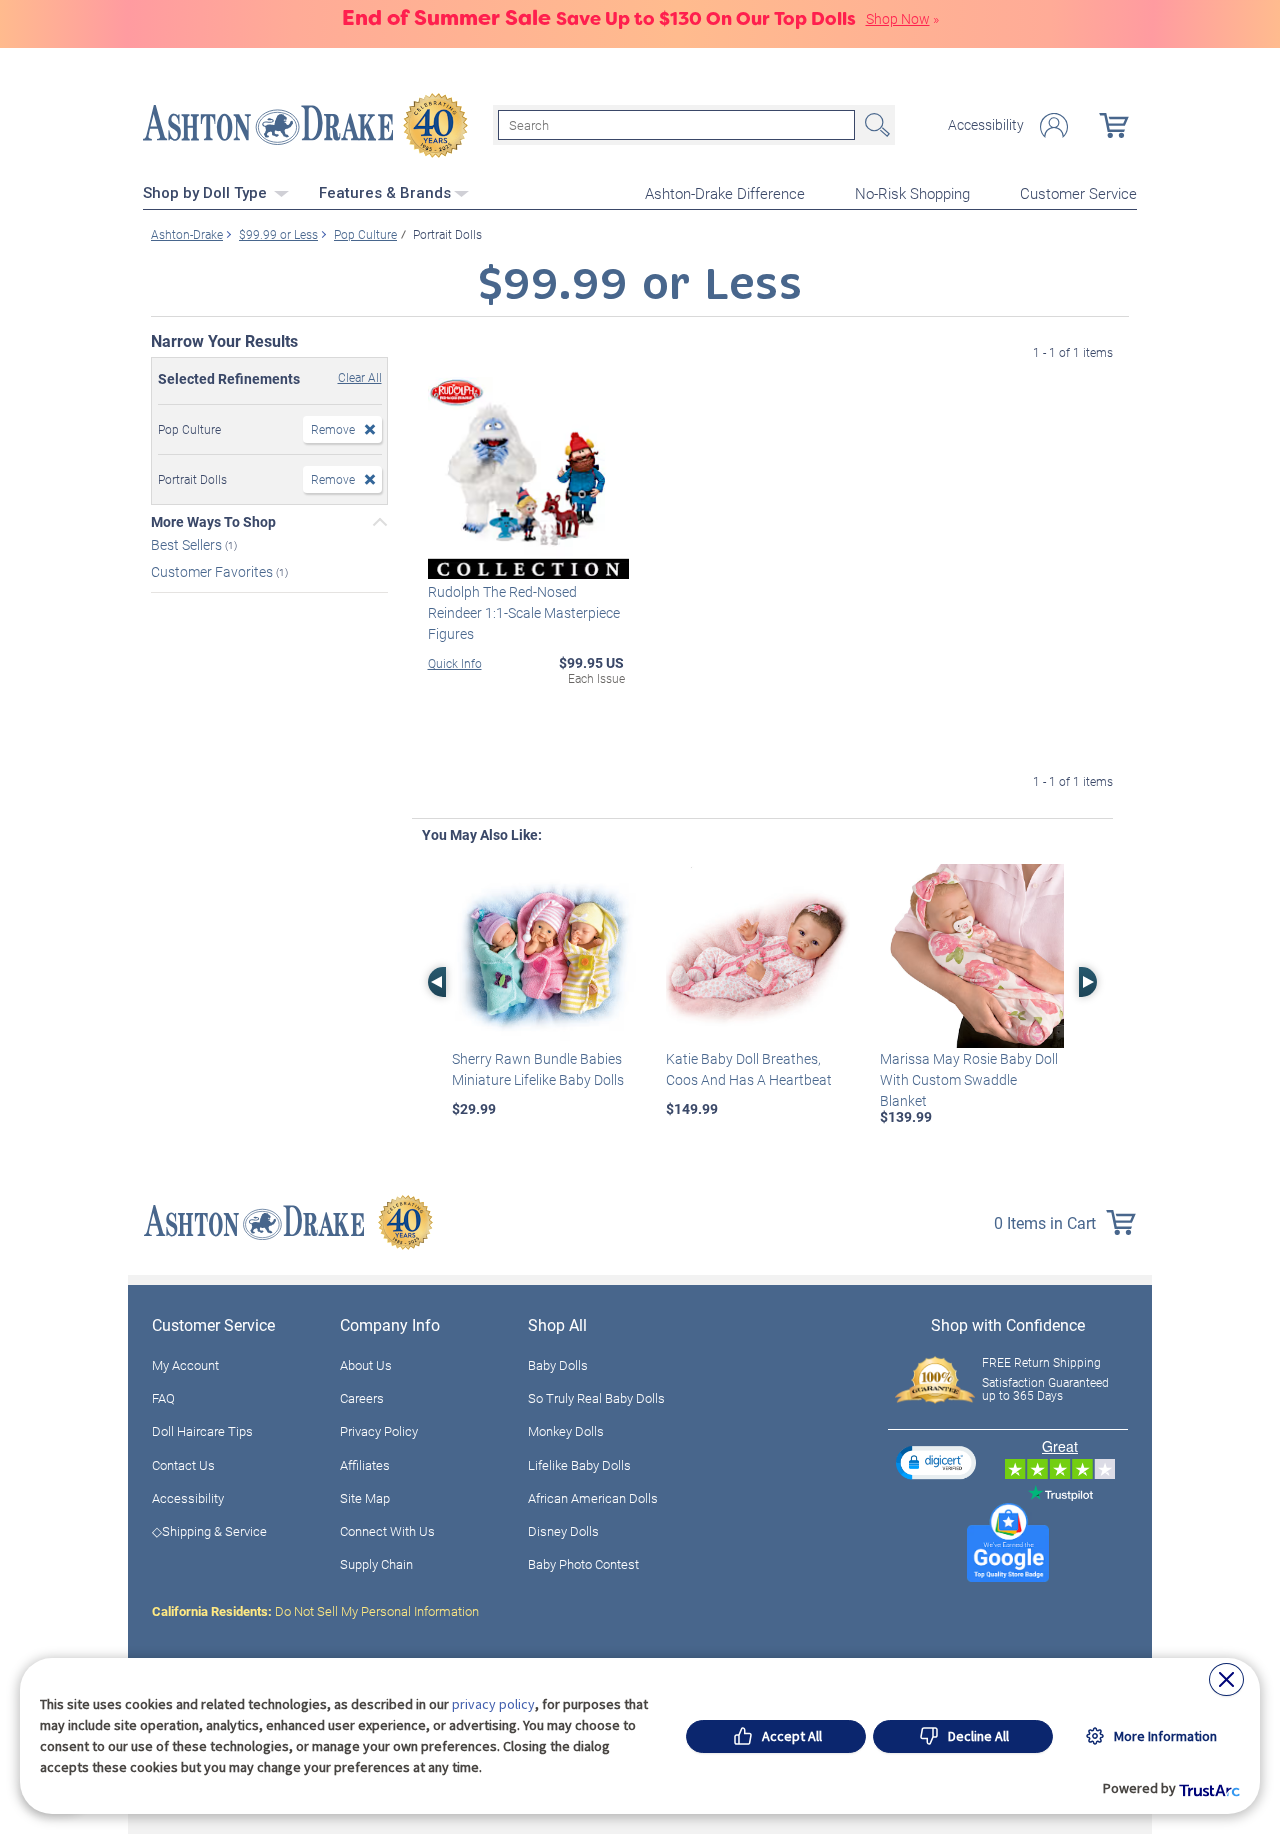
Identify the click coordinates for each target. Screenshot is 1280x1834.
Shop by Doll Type (207, 193)
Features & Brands (385, 193)
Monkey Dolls (566, 1431)
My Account (185, 1365)
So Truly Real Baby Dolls (596, 1398)
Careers (362, 1398)
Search (875, 125)
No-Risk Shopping (912, 193)
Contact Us (183, 1465)
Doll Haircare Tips (202, 1431)
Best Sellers (188, 544)
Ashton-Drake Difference (725, 193)
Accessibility (986, 125)
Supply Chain (376, 1564)
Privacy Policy (379, 1431)
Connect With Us (387, 1531)
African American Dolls (593, 1498)
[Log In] (1054, 125)
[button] (936, 1462)
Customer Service (1078, 193)
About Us (366, 1365)
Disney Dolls (563, 1531)
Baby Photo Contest (583, 1564)
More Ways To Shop (213, 522)
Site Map (365, 1498)
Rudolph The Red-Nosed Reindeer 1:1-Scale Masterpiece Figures (524, 612)
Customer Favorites (213, 570)
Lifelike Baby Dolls (579, 1465)
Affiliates (365, 1465)
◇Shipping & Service (209, 1531)
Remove (333, 429)
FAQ (163, 1398)
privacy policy (493, 1704)
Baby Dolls (558, 1365)
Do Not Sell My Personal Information (315, 1611)
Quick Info (455, 663)
